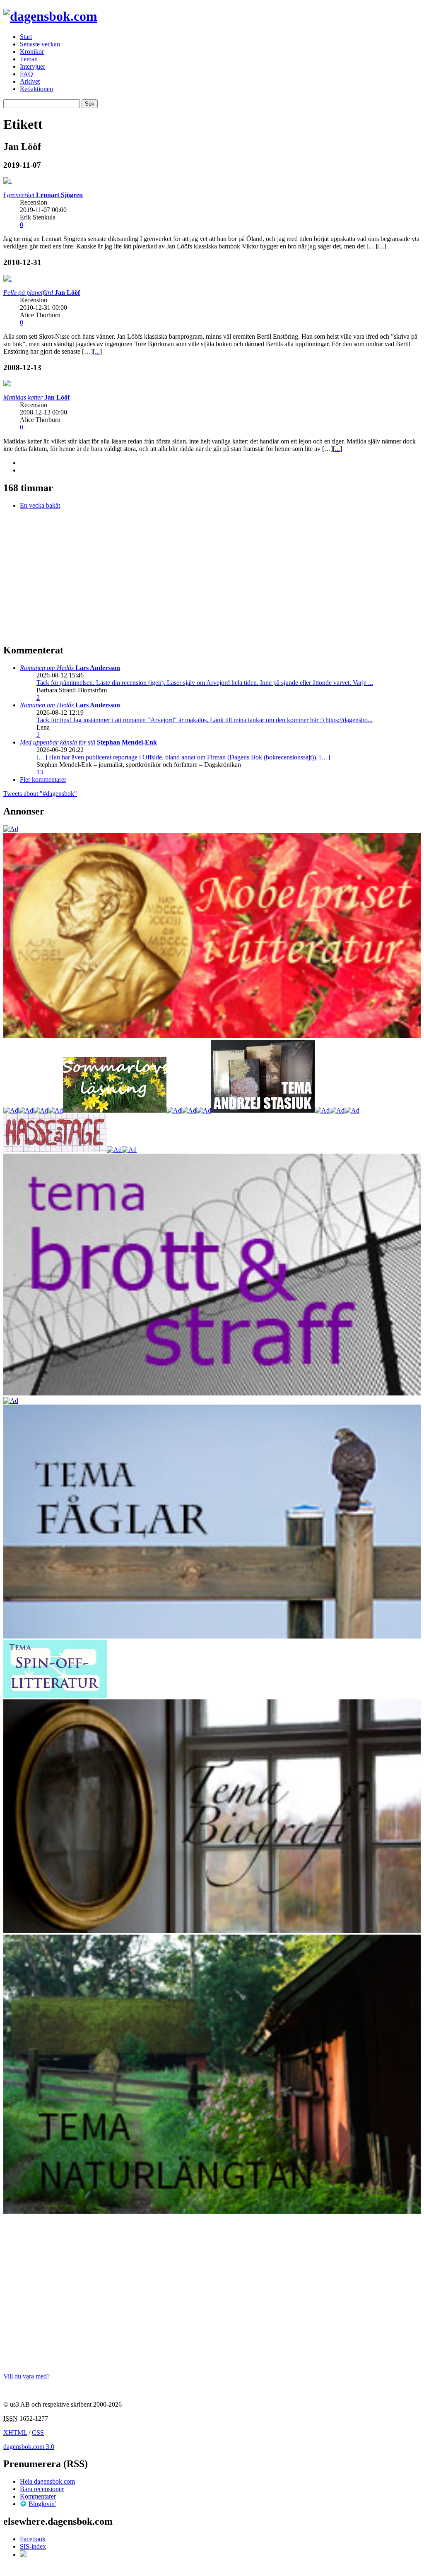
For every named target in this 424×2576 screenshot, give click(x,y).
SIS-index (33, 2546)
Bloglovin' (42, 2504)
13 (40, 772)
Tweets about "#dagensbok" (40, 794)
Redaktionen (36, 89)
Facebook (33, 2539)
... (382, 246)
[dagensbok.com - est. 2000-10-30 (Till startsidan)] (50, 16)
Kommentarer (38, 2496)
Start (26, 37)
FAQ (26, 74)
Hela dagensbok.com (47, 2481)
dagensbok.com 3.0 (29, 2447)
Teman (29, 59)
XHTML (15, 2433)
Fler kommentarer (43, 780)
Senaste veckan (40, 44)
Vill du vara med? (26, 2376)
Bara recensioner (42, 2489)
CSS (38, 2433)
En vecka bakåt (40, 505)
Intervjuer (33, 66)
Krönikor (32, 52)
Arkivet (30, 81)
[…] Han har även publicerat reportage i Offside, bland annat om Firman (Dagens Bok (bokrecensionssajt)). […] (183, 757)
